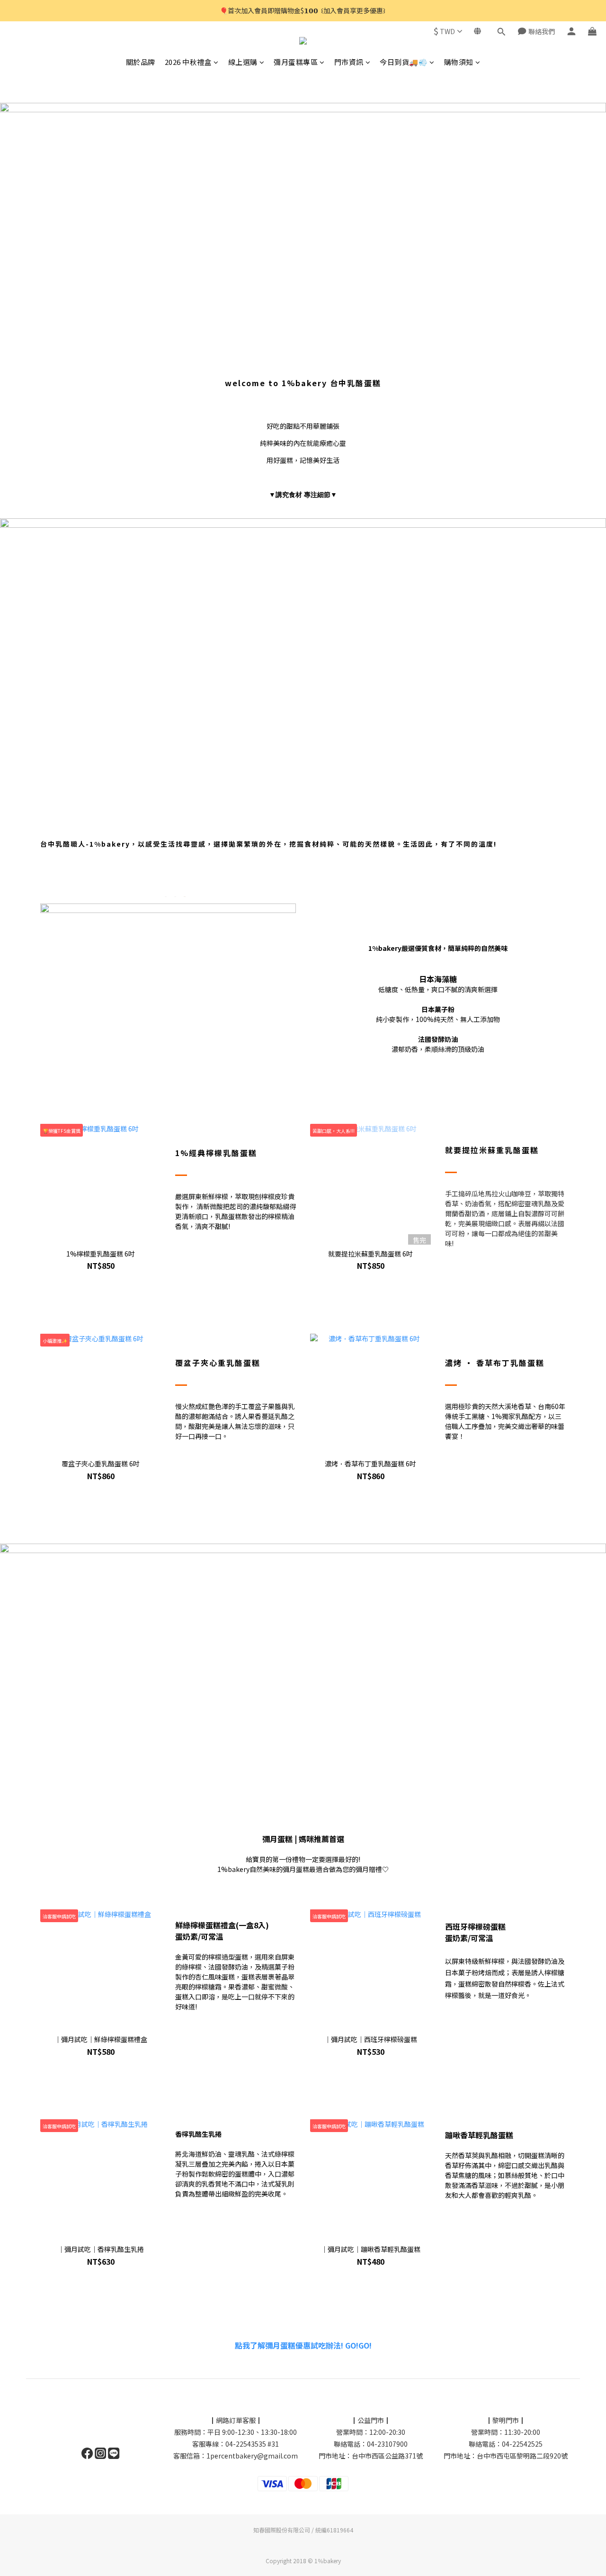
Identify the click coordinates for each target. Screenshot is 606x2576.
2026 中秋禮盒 (188, 62)
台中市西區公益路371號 (387, 2456)
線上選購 (243, 62)
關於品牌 (141, 62)
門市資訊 (349, 62)
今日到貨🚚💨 (404, 62)
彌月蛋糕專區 (296, 62)
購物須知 (459, 62)
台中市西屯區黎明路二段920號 (522, 2456)
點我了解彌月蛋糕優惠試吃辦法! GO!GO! (303, 2345)
